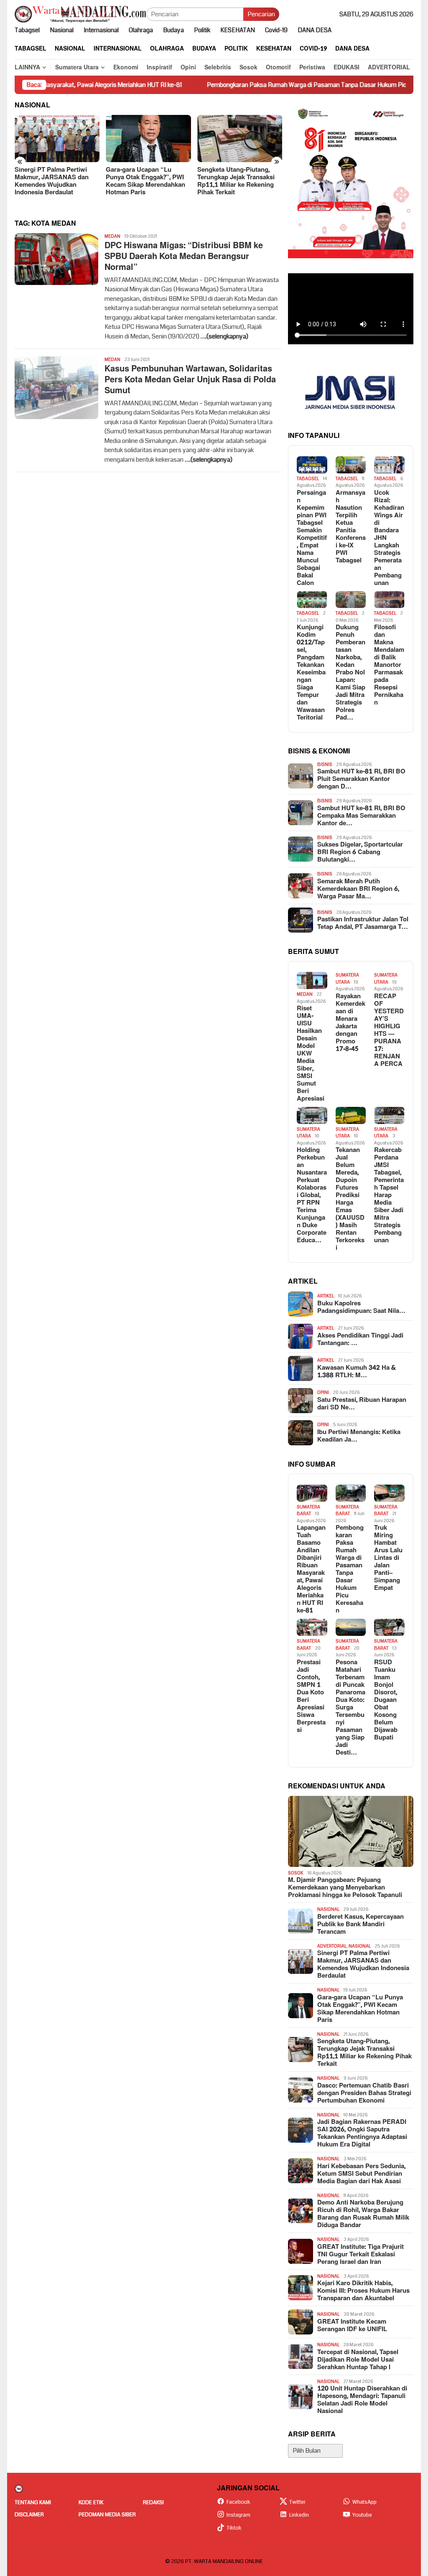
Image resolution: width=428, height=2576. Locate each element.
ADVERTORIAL (332, 1946)
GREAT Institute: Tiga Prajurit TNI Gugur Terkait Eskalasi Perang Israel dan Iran (360, 2255)
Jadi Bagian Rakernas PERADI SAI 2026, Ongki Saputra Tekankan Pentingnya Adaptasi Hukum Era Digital (362, 2134)
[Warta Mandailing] (80, 14)
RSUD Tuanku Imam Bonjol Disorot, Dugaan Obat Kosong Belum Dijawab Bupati (386, 1700)
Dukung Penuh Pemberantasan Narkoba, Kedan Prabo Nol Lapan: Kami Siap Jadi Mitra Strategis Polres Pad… (350, 673)
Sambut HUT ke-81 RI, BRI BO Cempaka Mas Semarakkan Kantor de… (361, 816)
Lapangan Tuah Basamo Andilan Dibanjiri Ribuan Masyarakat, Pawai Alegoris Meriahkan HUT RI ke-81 (311, 1569)
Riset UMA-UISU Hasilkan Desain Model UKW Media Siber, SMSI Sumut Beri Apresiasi (311, 1054)
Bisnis (325, 764)
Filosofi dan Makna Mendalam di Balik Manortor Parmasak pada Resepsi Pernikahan (389, 665)
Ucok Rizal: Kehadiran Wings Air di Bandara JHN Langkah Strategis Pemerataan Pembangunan (389, 538)
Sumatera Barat (308, 1511)
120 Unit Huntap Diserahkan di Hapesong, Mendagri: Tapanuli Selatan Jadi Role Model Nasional (362, 2400)
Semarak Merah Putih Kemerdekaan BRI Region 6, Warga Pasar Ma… (358, 889)
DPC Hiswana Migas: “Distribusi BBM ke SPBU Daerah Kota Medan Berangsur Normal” (184, 257)
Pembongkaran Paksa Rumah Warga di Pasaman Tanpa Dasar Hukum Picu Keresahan (262, 85)
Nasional (328, 1909)
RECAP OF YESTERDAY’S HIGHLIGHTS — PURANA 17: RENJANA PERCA (389, 1030)
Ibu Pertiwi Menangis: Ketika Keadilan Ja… (359, 1436)
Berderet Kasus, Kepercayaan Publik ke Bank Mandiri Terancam (360, 1925)
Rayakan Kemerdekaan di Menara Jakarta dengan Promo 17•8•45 (350, 1023)
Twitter (297, 2502)
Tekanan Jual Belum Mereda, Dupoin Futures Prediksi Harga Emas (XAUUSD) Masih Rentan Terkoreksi (350, 1199)
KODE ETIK (91, 2502)
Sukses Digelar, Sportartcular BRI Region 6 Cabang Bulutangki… (360, 852)
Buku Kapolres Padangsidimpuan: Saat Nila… (361, 1307)
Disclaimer (29, 2515)
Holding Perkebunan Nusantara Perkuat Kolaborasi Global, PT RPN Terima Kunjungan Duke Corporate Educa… (312, 1195)
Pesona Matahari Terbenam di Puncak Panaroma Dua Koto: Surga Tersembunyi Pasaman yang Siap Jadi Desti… (350, 1708)
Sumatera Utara (347, 979)
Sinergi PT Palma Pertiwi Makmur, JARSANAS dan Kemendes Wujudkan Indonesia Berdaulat (52, 181)
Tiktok (234, 2528)
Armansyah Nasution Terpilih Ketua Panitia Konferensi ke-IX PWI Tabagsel (351, 527)
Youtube (362, 2515)
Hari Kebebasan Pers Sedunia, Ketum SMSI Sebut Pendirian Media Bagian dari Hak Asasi (361, 2174)
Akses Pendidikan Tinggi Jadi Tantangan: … (360, 1340)
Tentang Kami (33, 2502)
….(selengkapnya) (224, 336)
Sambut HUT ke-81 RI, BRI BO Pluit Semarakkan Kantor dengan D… (361, 779)
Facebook (238, 2502)
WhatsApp (364, 2502)
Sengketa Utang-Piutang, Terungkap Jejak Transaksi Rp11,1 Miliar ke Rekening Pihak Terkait (236, 181)
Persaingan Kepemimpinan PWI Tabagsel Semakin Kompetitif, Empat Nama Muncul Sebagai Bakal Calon (312, 538)
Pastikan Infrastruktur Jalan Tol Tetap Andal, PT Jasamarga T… (363, 923)
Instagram (238, 2515)
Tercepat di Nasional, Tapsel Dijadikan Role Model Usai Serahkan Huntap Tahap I (358, 2360)
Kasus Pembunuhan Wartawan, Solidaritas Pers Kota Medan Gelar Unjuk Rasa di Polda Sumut (190, 380)
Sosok (296, 1873)
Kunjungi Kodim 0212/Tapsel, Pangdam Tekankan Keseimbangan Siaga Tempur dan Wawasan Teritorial (311, 673)
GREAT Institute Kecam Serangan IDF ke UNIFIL (352, 2326)
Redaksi (153, 2502)
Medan (112, 236)
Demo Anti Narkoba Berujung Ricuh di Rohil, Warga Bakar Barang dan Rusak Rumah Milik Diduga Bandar (363, 2214)
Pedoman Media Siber (107, 2515)
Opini (323, 1392)
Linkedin (299, 2515)
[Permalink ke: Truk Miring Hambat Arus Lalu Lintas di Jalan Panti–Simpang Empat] (389, 1493)
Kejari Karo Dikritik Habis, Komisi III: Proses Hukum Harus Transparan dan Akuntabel (363, 2291)
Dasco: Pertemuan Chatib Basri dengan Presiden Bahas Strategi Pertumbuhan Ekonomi (364, 2093)
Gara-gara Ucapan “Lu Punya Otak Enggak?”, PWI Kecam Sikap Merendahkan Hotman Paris (145, 181)
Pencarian (261, 14)
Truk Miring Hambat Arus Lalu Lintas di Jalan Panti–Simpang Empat (388, 1558)
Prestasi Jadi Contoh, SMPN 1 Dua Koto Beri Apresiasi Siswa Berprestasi (311, 1696)
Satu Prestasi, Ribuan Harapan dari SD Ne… (362, 1404)
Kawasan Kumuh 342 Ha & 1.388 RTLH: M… (357, 1372)
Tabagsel (308, 479)
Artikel (326, 1296)
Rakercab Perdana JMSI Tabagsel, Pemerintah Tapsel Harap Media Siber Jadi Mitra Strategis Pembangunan (389, 1195)
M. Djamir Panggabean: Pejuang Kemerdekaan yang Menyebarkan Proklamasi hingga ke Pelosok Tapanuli (345, 1888)
